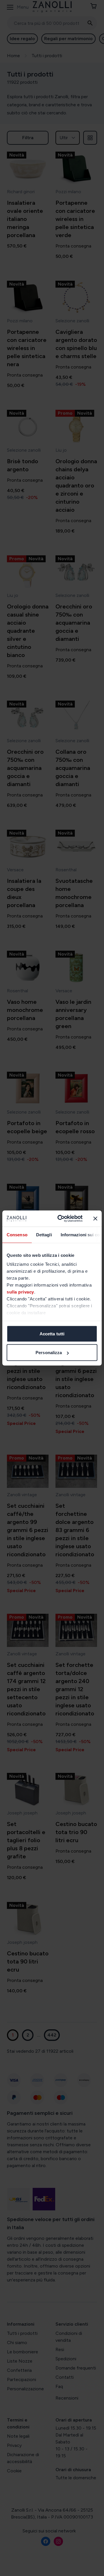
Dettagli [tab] (44, 1234)
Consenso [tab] (17, 1234)
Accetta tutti (52, 1333)
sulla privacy (20, 1292)
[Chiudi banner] (95, 1218)
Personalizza (49, 1353)
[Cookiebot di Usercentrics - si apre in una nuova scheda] (61, 1219)
